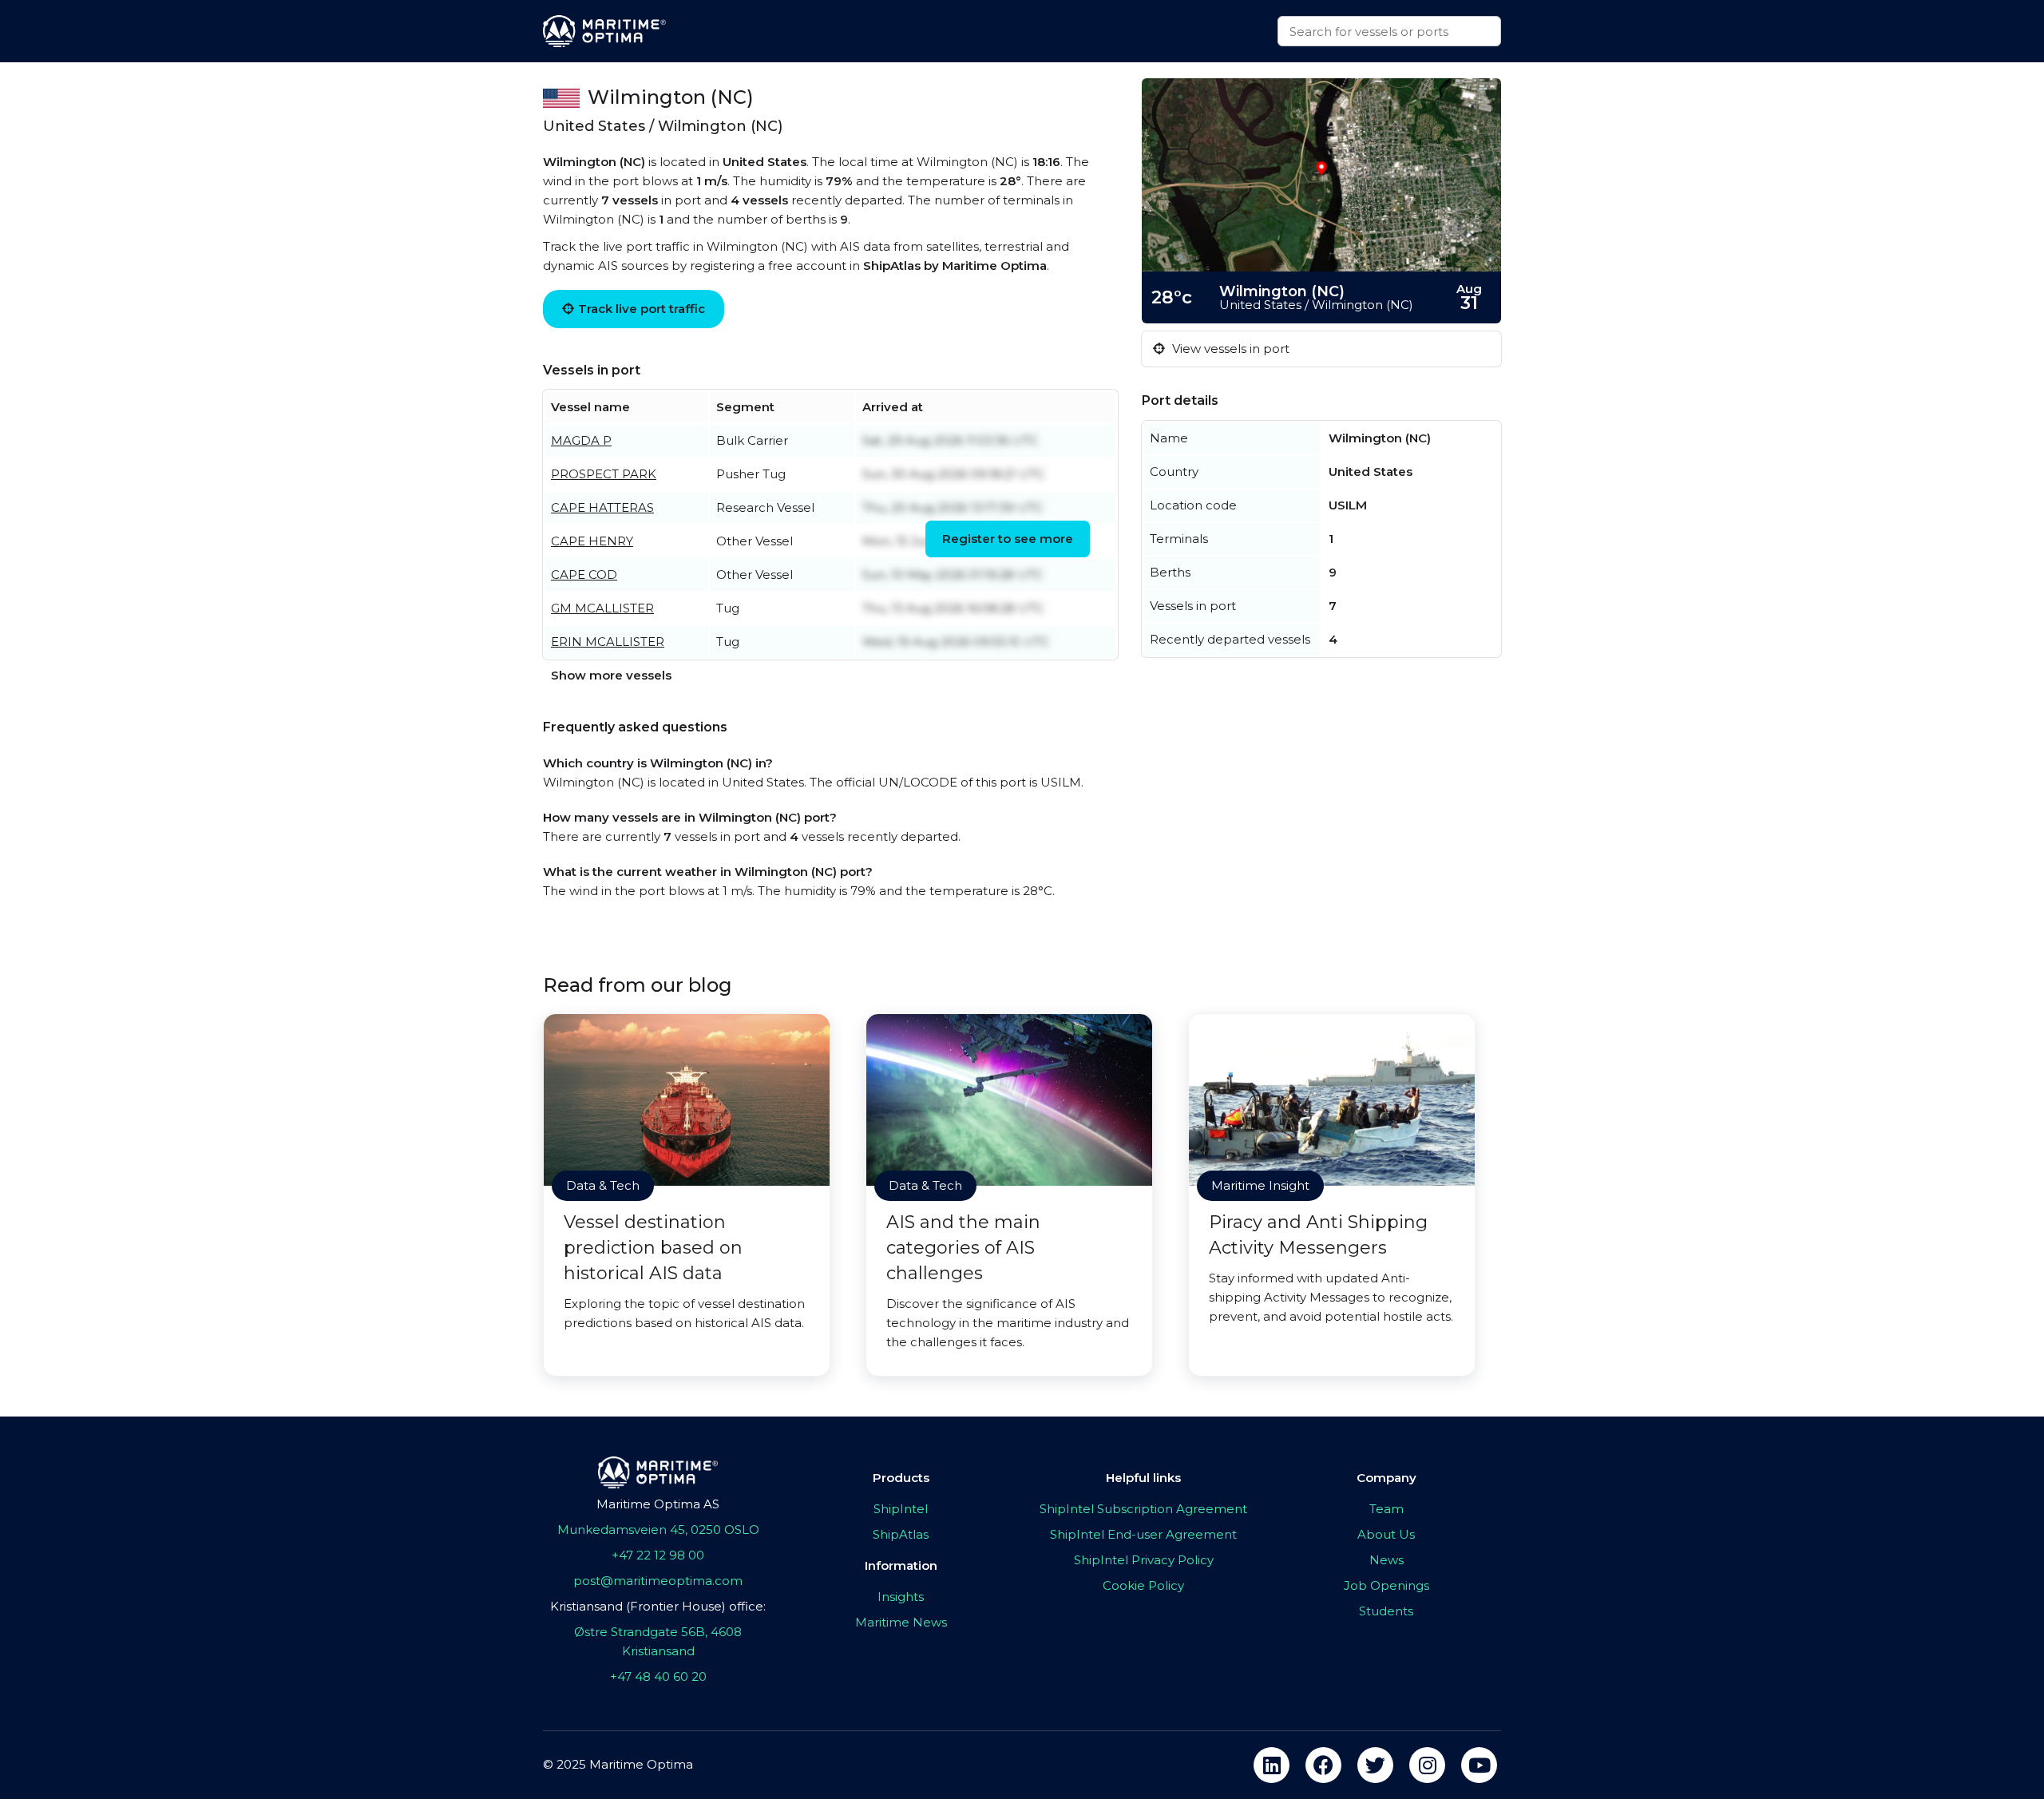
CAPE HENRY (592, 541)
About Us (1386, 1534)
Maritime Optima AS (658, 1504)
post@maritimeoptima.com (658, 1581)
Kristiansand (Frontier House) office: (658, 1606)
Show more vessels (611, 675)
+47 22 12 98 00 (658, 1555)
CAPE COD (584, 575)
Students (1386, 1611)
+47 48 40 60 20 (658, 1676)
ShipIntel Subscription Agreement (1143, 1509)
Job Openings (1386, 1585)
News (1386, 1560)
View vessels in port (1229, 349)
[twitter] (1375, 1765)
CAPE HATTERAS (602, 507)
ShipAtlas (901, 1534)
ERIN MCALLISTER (608, 642)
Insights (901, 1597)
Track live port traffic (642, 309)
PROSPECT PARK (604, 474)
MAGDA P (581, 440)
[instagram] (1427, 1765)
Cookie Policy (1143, 1585)
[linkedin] (1272, 1765)
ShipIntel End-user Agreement (1143, 1534)
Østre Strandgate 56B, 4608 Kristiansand (658, 1641)
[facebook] (1323, 1765)
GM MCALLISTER (602, 608)
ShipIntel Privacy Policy (1144, 1560)
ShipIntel (901, 1509)
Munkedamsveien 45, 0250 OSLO (658, 1530)
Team (1386, 1509)
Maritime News (901, 1622)
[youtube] (1479, 1765)
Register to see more (1008, 539)
